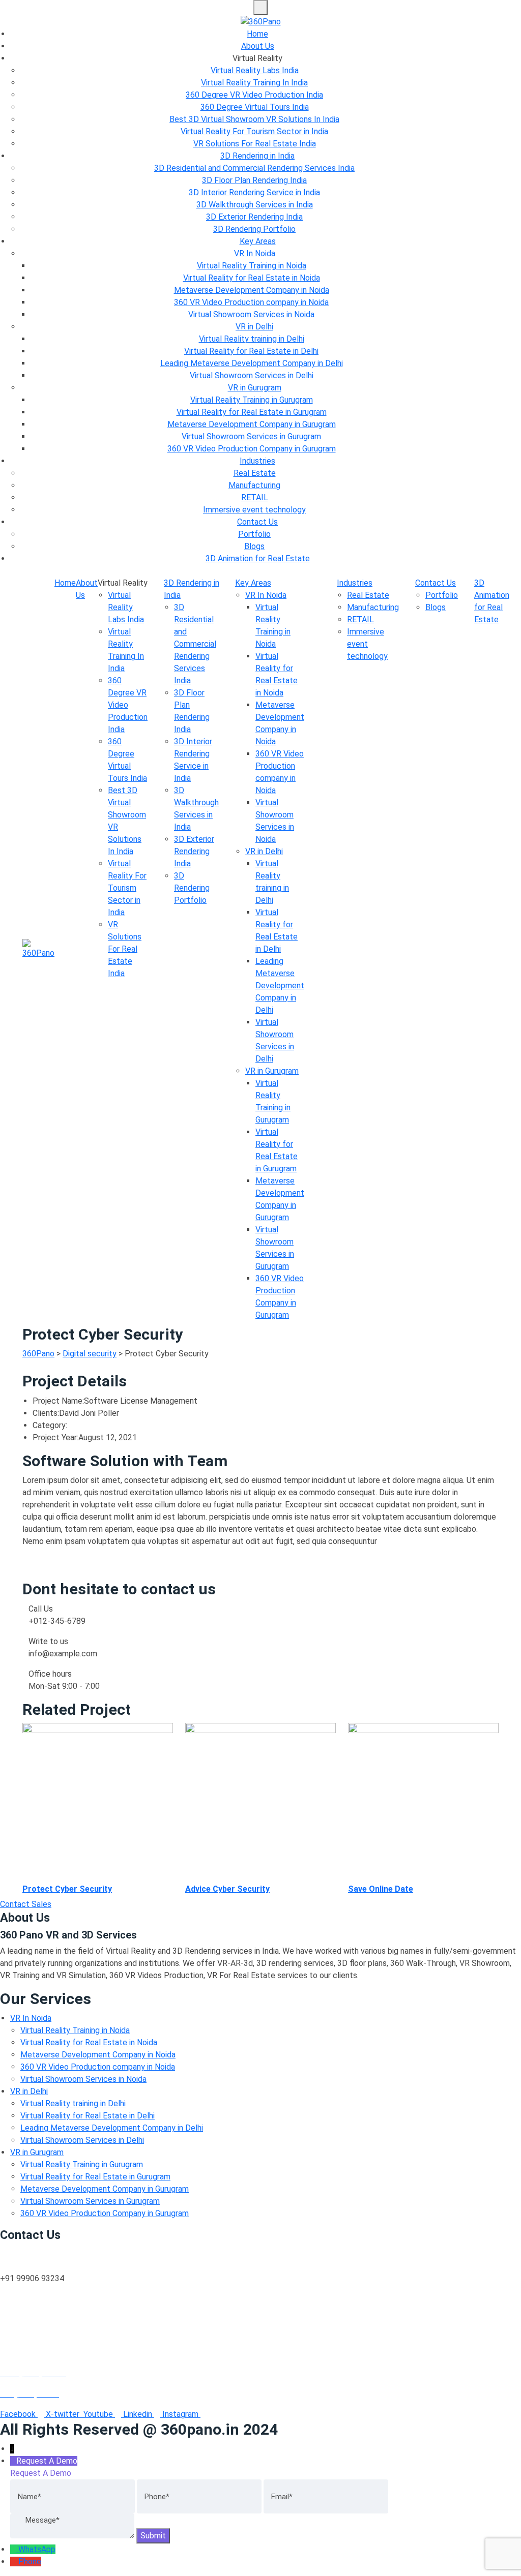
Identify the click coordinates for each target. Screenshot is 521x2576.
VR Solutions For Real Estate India (255, 144)
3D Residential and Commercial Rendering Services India (254, 168)
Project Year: (55, 1437)
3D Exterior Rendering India (254, 217)
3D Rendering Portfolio (254, 229)
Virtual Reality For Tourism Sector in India (254, 131)
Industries (257, 461)
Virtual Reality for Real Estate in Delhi (251, 351)
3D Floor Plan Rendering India (254, 180)
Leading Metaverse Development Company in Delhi (252, 363)
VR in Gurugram (255, 388)
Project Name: (58, 1401)
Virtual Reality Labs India (255, 70)
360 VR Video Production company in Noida (251, 302)
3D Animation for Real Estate (258, 558)
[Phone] (14, 2562)
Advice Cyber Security (227, 1889)
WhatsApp (37, 2549)
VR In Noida (255, 253)
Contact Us (257, 522)
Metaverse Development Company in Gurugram (252, 424)
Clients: (46, 1413)
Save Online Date (381, 1889)
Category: (50, 1425)
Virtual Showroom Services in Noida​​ (251, 314)
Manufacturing (254, 485)
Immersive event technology (254, 510)
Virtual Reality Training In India (254, 83)
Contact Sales (26, 1904)
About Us (258, 46)
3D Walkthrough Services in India (255, 205)
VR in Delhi (254, 327)
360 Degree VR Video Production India (254, 95)
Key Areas (258, 241)
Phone (30, 2562)
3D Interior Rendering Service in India (254, 192)
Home (257, 34)
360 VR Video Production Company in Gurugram (252, 449)
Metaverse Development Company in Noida (252, 290)
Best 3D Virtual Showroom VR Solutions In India (254, 119)
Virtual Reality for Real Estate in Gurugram (252, 412)
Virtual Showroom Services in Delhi (252, 375)
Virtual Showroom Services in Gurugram (251, 436)
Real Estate (255, 473)
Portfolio (254, 534)
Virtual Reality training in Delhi (252, 339)
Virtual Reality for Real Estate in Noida (252, 278)
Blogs (254, 546)
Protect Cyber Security (67, 1889)
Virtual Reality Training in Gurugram (252, 400)
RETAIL (255, 497)
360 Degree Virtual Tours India (255, 107)
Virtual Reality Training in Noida (252, 266)
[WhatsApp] (14, 2549)
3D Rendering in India (257, 156)
